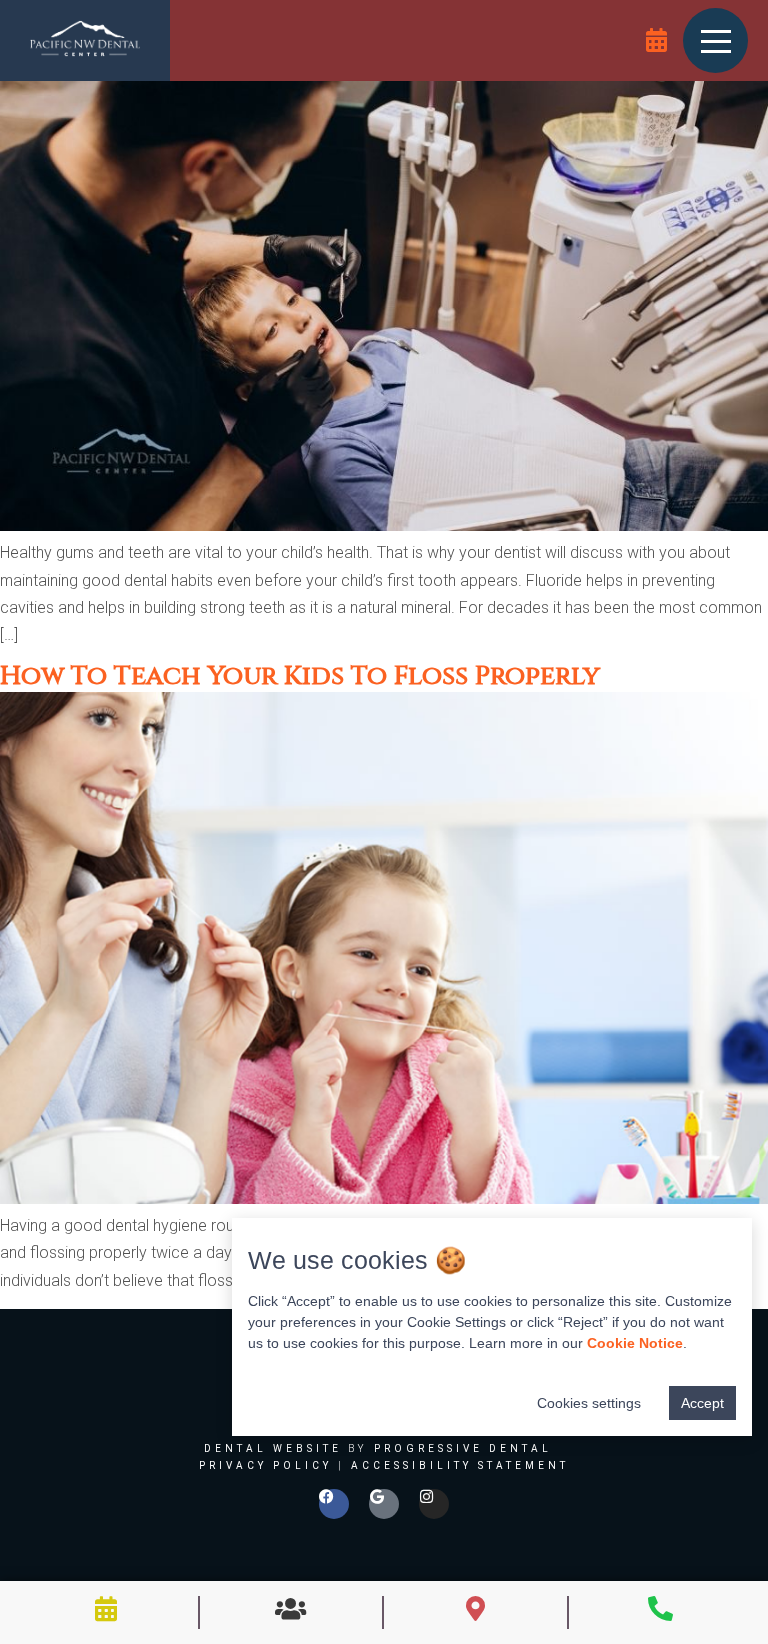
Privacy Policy (265, 1465)
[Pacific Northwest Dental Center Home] (85, 40)
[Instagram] (434, 1504)
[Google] (384, 1504)
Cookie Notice (635, 1343)
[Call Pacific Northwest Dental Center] (660, 1608)
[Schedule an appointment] (106, 1608)
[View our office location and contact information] (475, 1608)
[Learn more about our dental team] (290, 1608)
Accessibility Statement (460, 1465)
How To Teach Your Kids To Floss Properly (300, 676)
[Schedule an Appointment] (656, 40)
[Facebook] (334, 1504)
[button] (716, 40)
